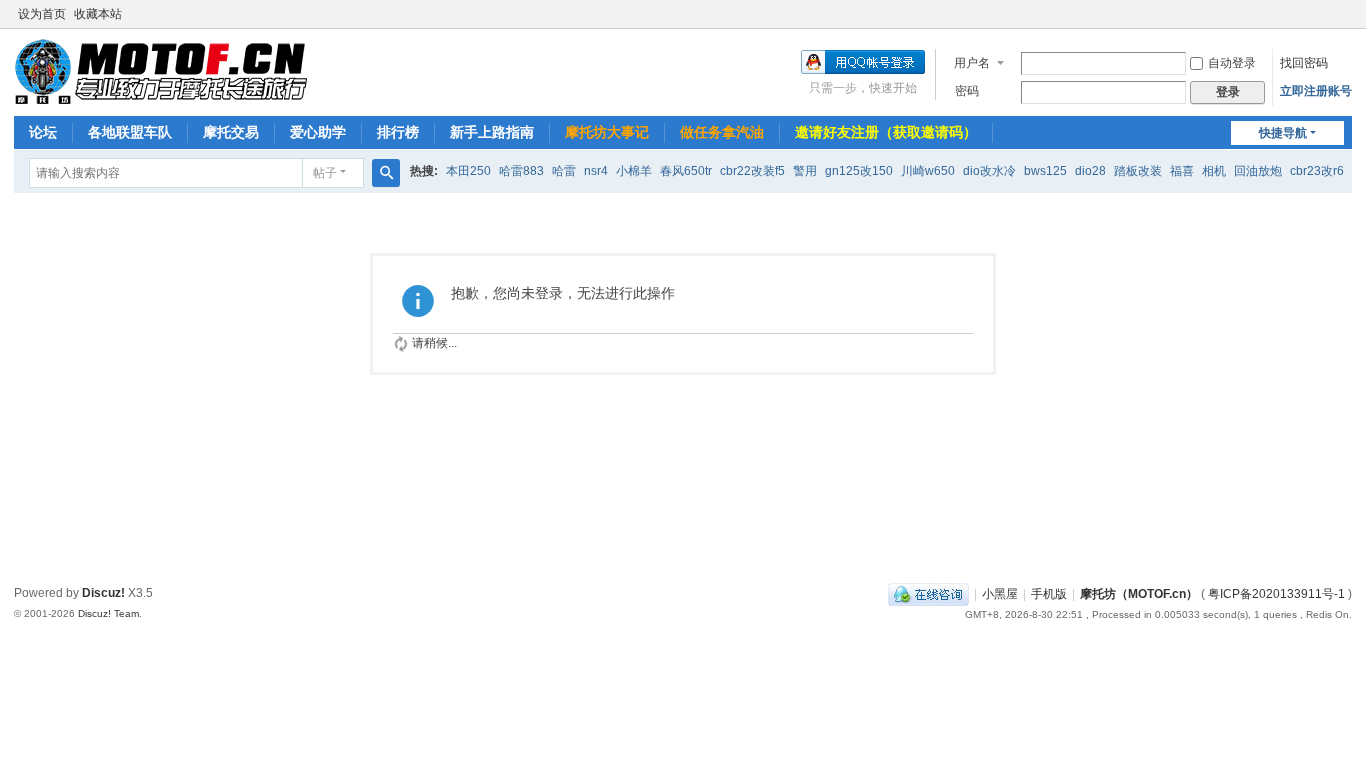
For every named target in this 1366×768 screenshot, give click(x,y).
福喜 (1182, 171)
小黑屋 (1000, 594)
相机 (1214, 171)
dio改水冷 (989, 171)
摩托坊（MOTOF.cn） (1139, 594)
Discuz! (103, 593)
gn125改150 (859, 171)
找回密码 (1304, 63)
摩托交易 (231, 132)
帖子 (325, 173)
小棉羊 (634, 171)
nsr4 (596, 171)
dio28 (1090, 171)
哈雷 (564, 171)
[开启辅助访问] (1347, 14)
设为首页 (42, 14)
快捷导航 (1283, 133)
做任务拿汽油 (722, 132)
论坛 (43, 132)
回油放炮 (1258, 171)
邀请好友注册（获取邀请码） (886, 132)
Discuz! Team (108, 613)
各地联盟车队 (130, 132)
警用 (805, 171)
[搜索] (386, 173)
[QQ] (928, 594)
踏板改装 (1138, 171)
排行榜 (398, 132)
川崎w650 (928, 171)
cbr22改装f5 (752, 171)
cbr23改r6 (1317, 171)
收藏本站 (98, 14)
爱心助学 (318, 132)
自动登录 (1232, 63)
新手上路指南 (492, 132)
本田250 (468, 171)
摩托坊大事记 (607, 132)
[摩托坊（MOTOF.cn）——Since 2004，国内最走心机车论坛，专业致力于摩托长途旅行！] (160, 71)
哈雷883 (521, 171)
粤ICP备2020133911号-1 (1276, 594)
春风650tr (686, 171)
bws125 (1045, 171)
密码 (967, 91)
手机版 (1049, 594)
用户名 (972, 63)
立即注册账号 (1316, 91)
